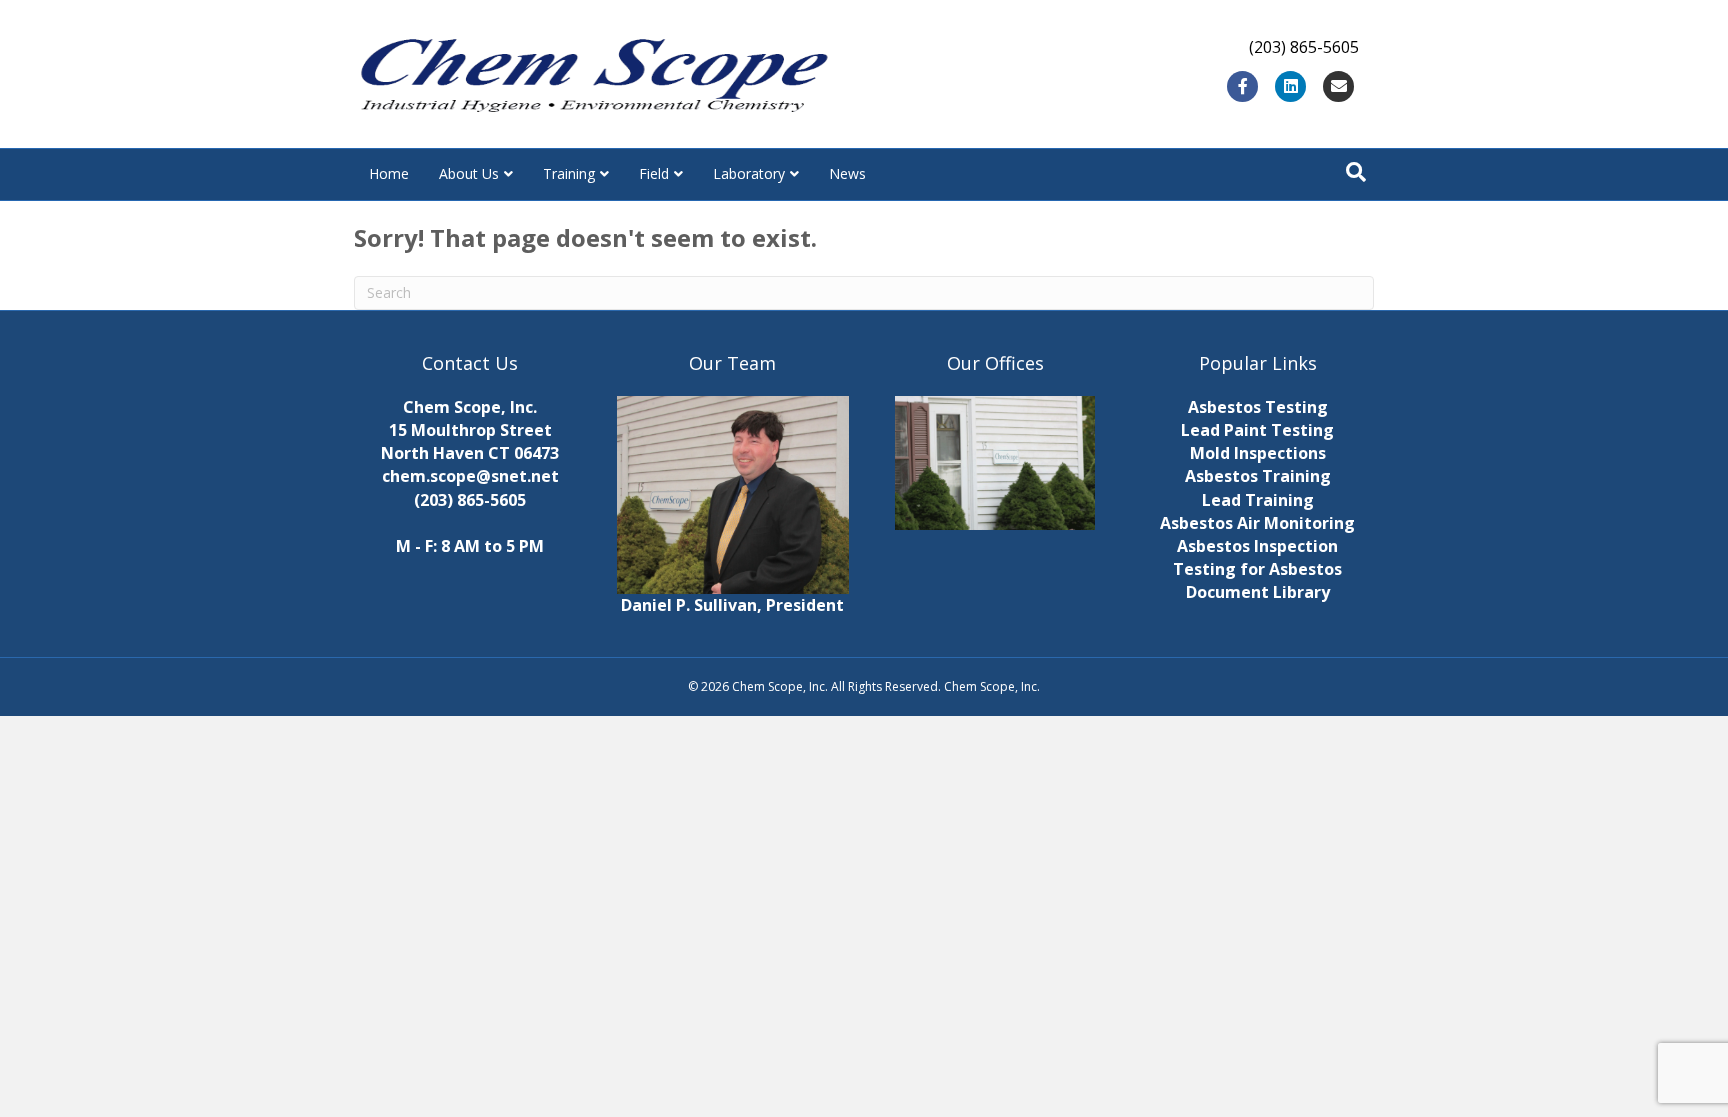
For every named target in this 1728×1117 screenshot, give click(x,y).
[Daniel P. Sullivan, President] (733, 493)
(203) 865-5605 (470, 500)
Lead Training (1258, 500)
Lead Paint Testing (1257, 430)
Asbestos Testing (1258, 407)
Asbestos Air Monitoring (1257, 523)
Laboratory (749, 173)
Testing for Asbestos (1257, 569)
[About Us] (995, 463)
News (847, 173)
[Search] (1356, 172)
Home (389, 173)
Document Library (1258, 592)
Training (569, 173)
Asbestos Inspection (1257, 546)
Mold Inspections (1258, 453)
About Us (469, 173)
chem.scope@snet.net (470, 476)
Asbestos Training (1258, 476)
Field (654, 173)
